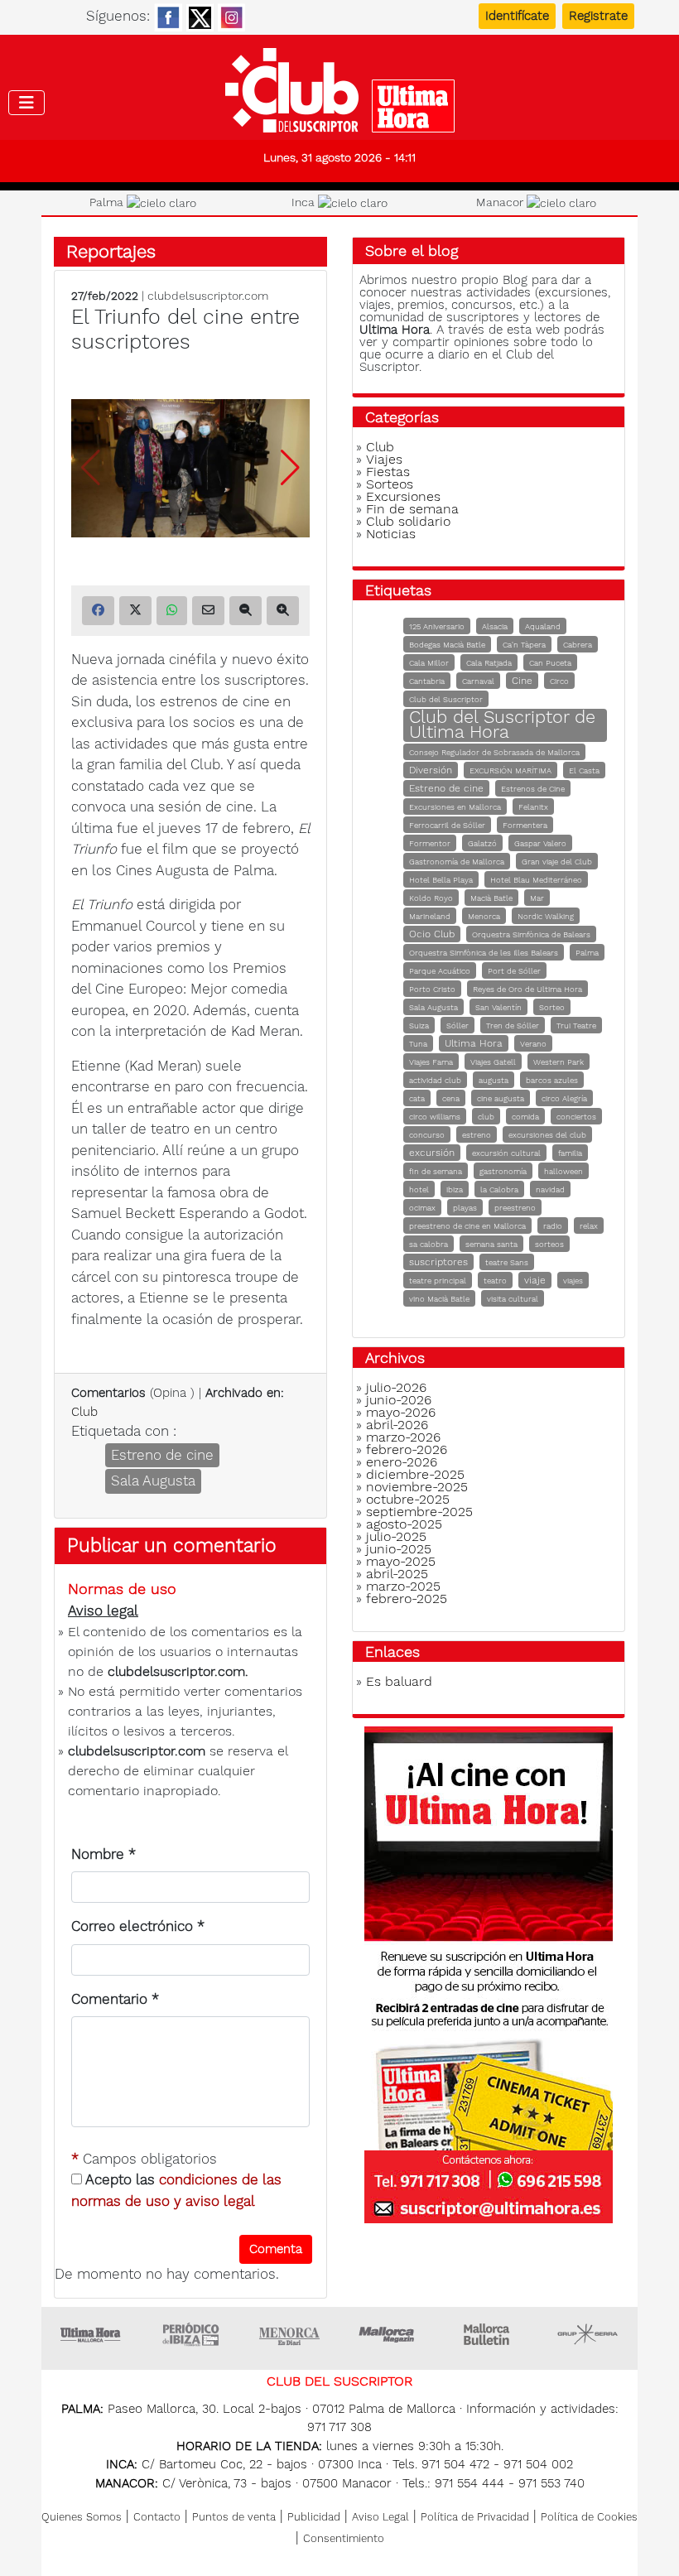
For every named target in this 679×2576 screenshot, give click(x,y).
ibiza (455, 1189)
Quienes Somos (82, 2517)
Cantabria (427, 681)
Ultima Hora (474, 1043)
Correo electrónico (138, 1926)
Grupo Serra (588, 2334)
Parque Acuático (440, 971)
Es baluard (399, 1681)
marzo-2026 (403, 1437)
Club (84, 1412)
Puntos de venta (234, 2517)
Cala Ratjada (489, 663)
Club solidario (408, 521)
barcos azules (552, 1080)
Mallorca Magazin (389, 2334)
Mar (537, 898)
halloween (563, 1171)
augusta (494, 1080)
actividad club (435, 1080)
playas (465, 1208)
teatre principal (438, 1281)
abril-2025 (397, 1574)
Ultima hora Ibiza (190, 2334)
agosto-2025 (404, 1524)
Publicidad (314, 2517)
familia (570, 1153)
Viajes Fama (431, 1062)
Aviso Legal (380, 2517)
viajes (573, 1281)
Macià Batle (491, 898)
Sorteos (390, 484)
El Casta (584, 770)
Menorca (484, 916)
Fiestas (388, 472)
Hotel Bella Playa (441, 880)
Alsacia (495, 626)
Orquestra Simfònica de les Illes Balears (484, 953)
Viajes (384, 459)
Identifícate (517, 16)
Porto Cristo (432, 989)
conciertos (576, 1117)
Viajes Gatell (493, 1062)
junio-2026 (399, 1400)
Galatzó (482, 843)
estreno (477, 1135)
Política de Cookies (589, 2517)
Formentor (430, 843)
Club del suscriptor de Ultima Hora (339, 90)
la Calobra (499, 1189)
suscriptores (438, 1262)
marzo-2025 (403, 1586)
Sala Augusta (153, 1481)
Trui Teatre (576, 1026)
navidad (550, 1189)
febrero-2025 (407, 1599)
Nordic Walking (546, 916)
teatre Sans (507, 1262)
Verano (533, 1044)
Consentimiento (344, 2538)
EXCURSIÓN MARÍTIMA (510, 770)
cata (417, 1098)
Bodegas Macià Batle (447, 645)
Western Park (559, 1062)
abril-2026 (397, 1425)
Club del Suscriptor (446, 699)
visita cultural (513, 1299)
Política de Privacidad (475, 2517)
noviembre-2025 (417, 1487)
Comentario (115, 1999)
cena (451, 1098)
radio (553, 1226)
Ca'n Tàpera (524, 645)
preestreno (515, 1208)
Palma (587, 953)
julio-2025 (396, 1536)
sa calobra (429, 1244)
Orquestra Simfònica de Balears (531, 934)
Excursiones (403, 496)
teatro (495, 1281)
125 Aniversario (437, 626)
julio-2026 (396, 1387)
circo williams (435, 1117)
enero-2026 (402, 1462)
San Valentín (498, 1007)
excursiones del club (547, 1135)
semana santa (491, 1244)
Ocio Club (432, 934)
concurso (427, 1135)
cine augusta (501, 1098)
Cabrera (578, 645)
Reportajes (111, 251)
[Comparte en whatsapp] (172, 611)
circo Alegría (564, 1098)
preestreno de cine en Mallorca (467, 1226)
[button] (290, 468)
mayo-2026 (401, 1412)
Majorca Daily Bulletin (489, 2334)
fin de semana (436, 1171)
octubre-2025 (408, 1499)
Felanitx (533, 807)
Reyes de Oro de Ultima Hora (527, 989)
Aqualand (543, 626)
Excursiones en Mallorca (455, 807)
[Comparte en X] (135, 611)
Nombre (104, 1854)
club (486, 1117)
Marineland (430, 916)
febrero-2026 (407, 1449)
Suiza (419, 1026)
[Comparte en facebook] (98, 611)
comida (525, 1117)
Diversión (431, 770)
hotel (419, 1189)
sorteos (549, 1244)
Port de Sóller (514, 971)
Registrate (598, 16)
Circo (559, 681)
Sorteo (552, 1007)
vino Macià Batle (439, 1299)
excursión (432, 1153)
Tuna (418, 1044)
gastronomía (503, 1171)
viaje (535, 1280)
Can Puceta (550, 663)
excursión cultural (506, 1153)
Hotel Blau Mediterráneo (536, 880)
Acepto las (176, 2190)
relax (589, 1226)
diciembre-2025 (415, 1474)
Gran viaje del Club (557, 862)
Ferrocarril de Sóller (447, 825)
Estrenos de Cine (533, 789)
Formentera (525, 825)
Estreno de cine (162, 1455)
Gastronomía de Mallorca (457, 862)
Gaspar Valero (540, 843)
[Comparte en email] (208, 611)
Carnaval (478, 681)
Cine (522, 681)
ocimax (422, 1208)
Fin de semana (412, 509)
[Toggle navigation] (26, 103)
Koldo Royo (431, 898)
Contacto (157, 2517)
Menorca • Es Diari (290, 2334)
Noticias (391, 534)
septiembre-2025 (419, 1512)
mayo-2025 (401, 1561)
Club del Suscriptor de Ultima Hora (502, 724)
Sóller (457, 1026)
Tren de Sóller (513, 1026)
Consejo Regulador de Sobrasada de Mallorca (494, 752)
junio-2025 (399, 1549)
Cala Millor (429, 663)
